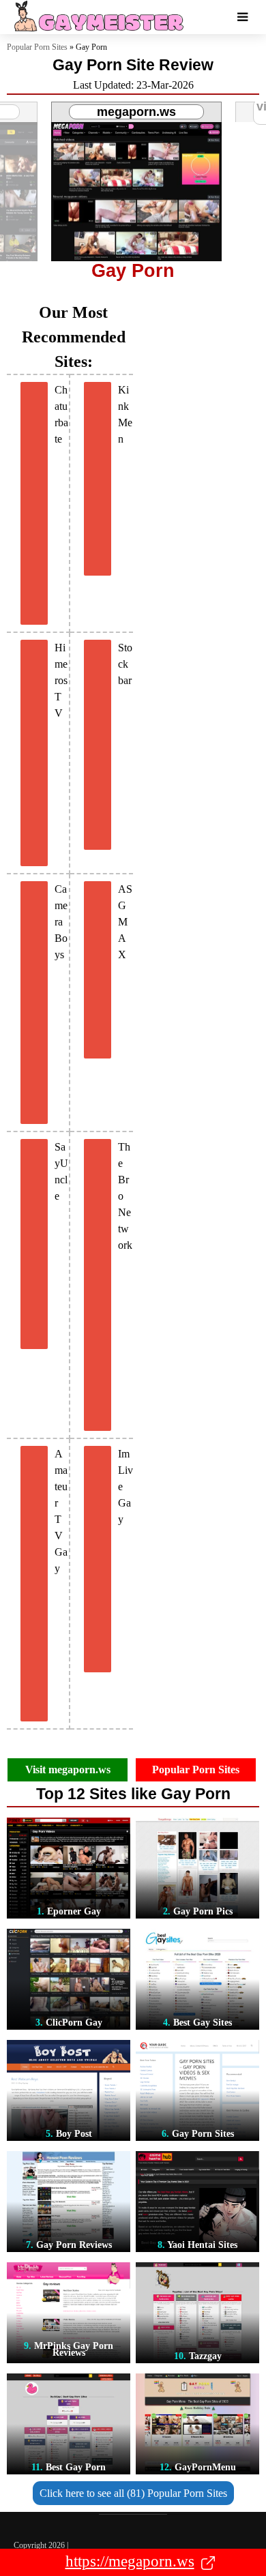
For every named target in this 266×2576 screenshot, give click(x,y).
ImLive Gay (125, 1486)
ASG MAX (125, 922)
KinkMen (125, 414)
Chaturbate (61, 414)
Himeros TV (61, 680)
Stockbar (125, 664)
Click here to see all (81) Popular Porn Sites (133, 2493)
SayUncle (61, 1171)
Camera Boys (61, 922)
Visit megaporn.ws (68, 1770)
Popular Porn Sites (37, 47)
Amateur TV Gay (61, 1511)
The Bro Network (125, 1196)
